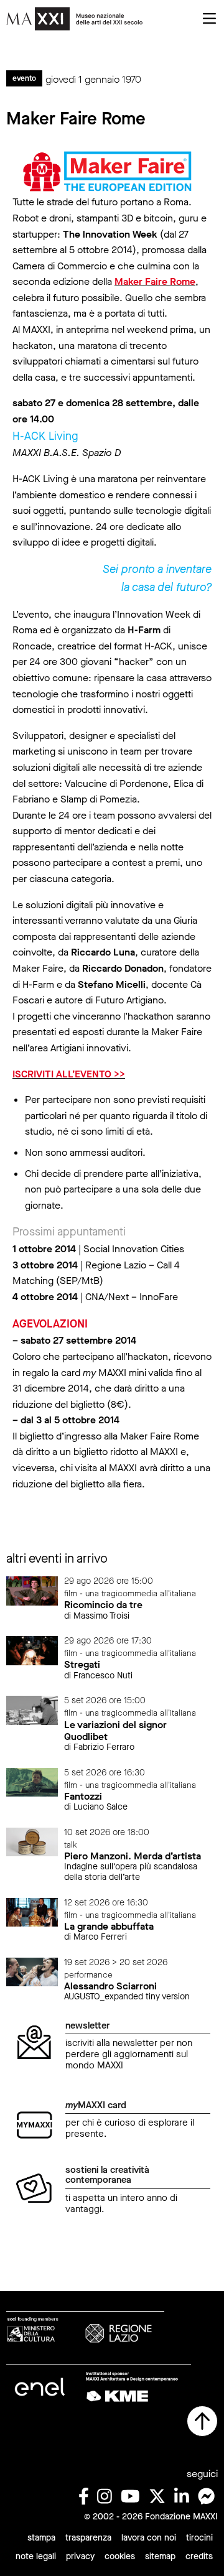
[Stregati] (32, 1650)
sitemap (160, 2556)
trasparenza (88, 2538)
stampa (41, 2538)
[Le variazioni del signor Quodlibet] (32, 1710)
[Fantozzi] (32, 1781)
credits (199, 2556)
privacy (80, 2556)
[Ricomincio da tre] (32, 1590)
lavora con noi (149, 2538)
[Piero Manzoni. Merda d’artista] (32, 1841)
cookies (120, 2556)
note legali (36, 2556)
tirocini (199, 2538)
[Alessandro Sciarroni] (32, 1971)
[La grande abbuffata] (32, 1911)
